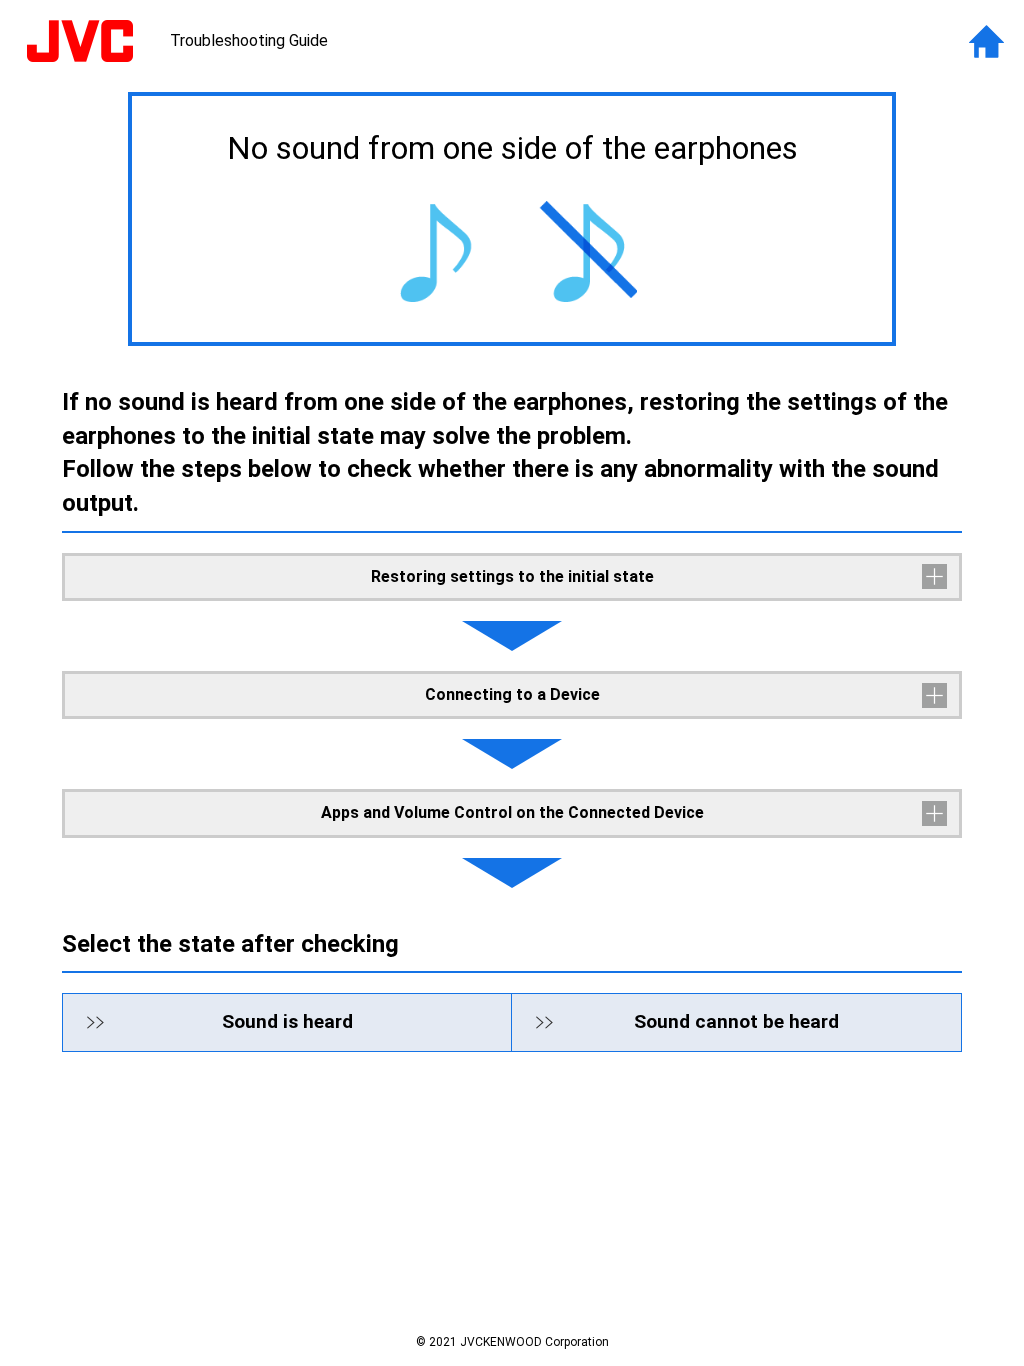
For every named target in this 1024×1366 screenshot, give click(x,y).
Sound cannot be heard (736, 1021)
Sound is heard (287, 1021)
